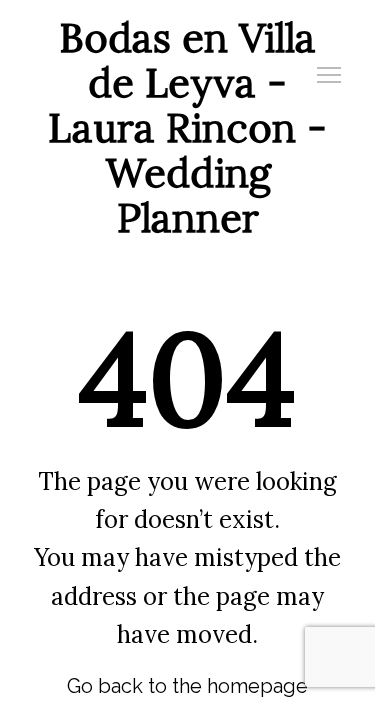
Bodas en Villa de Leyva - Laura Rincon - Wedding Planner (187, 127)
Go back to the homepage (187, 686)
